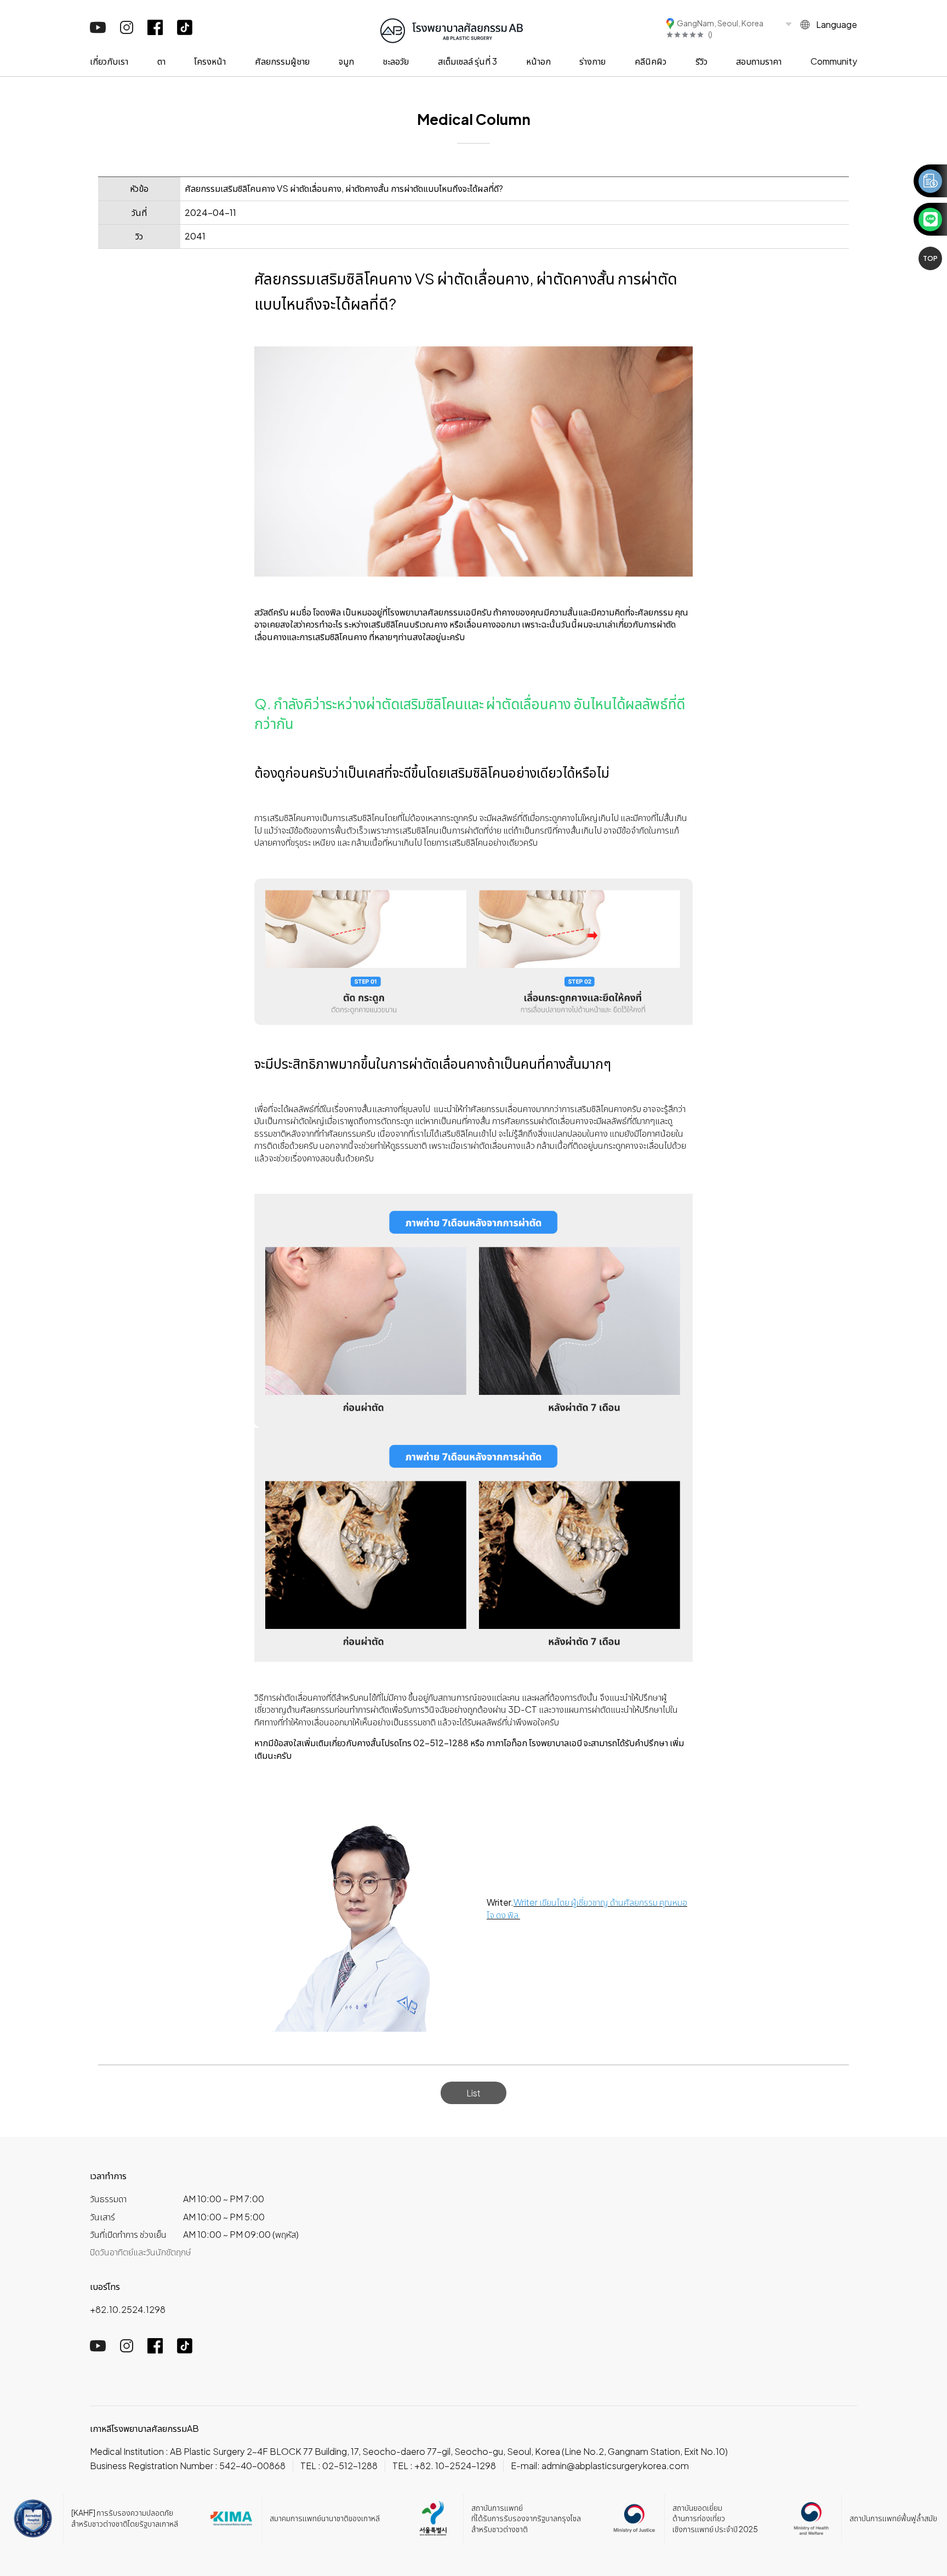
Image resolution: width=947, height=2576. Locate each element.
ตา (161, 61)
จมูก (346, 61)
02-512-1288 (350, 2466)
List (473, 2093)
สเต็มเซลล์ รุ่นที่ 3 (467, 61)
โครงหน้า (210, 61)
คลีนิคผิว (651, 61)
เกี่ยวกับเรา (109, 61)
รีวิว (701, 61)
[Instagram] (127, 30)
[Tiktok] (185, 32)
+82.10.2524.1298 (128, 2309)
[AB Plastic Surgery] (452, 29)
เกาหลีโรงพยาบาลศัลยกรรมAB (144, 2428)
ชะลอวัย (396, 61)
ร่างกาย (592, 61)
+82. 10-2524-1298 (455, 2466)
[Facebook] (155, 32)
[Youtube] (98, 30)
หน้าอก (538, 61)
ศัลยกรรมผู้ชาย (282, 61)
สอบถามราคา (759, 61)
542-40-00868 (252, 2466)
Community (834, 61)
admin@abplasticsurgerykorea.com (615, 2466)
